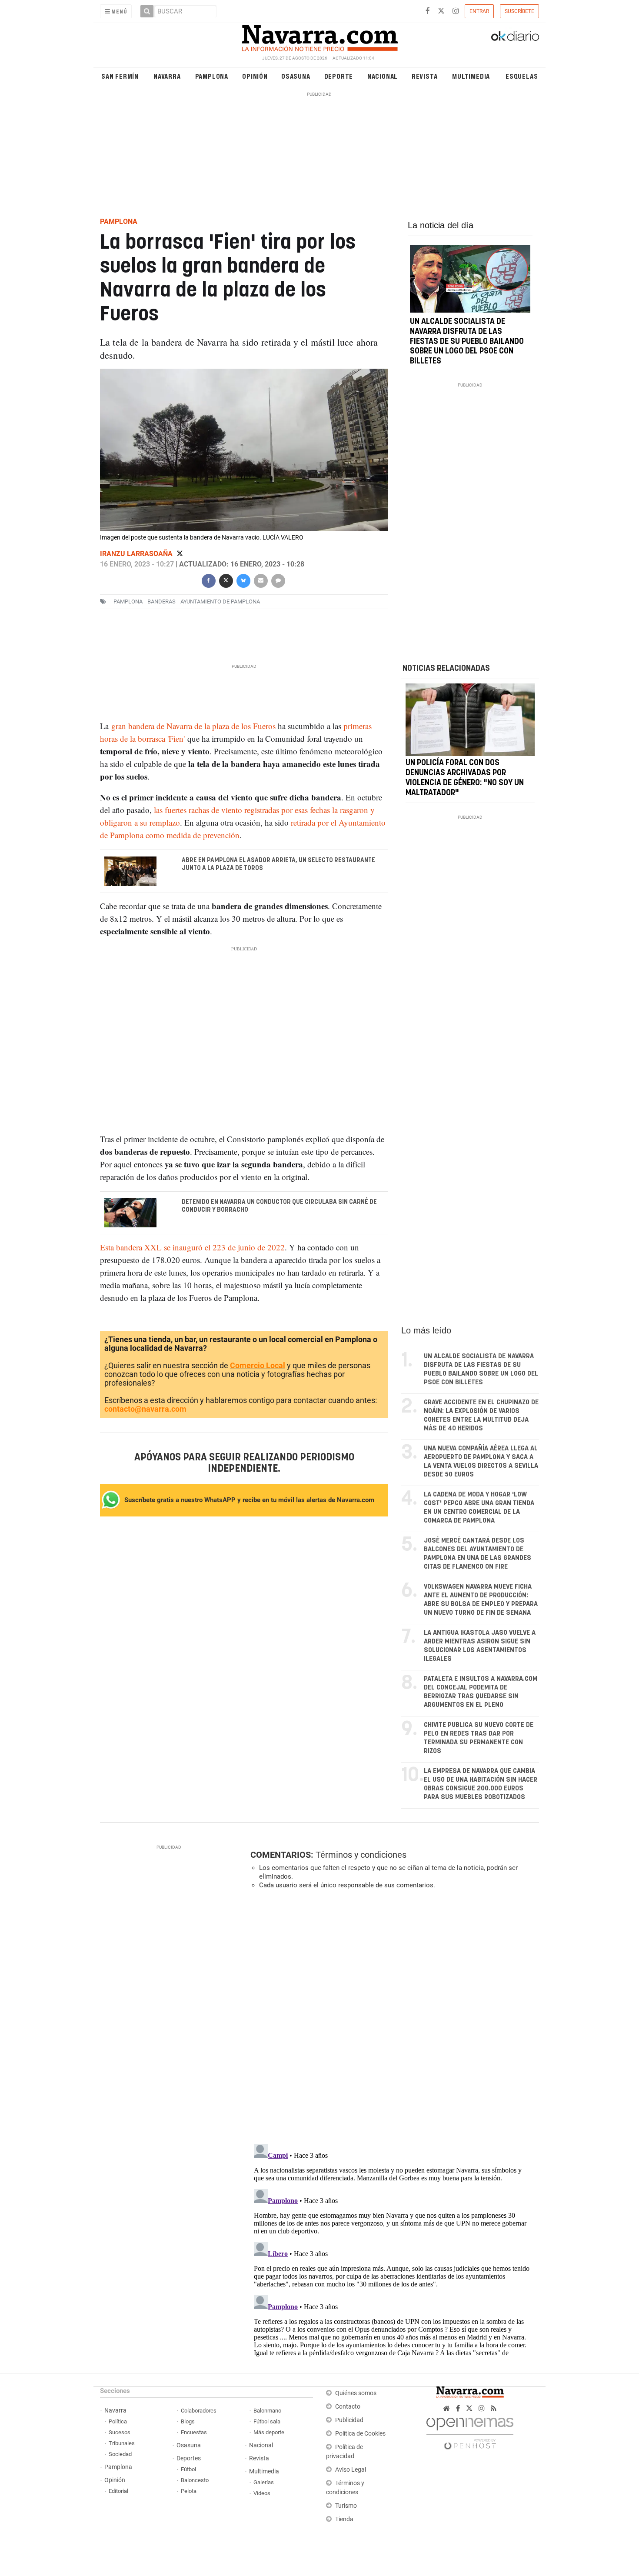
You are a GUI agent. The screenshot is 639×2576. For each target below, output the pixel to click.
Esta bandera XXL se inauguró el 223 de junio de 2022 (192, 1247)
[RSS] (494, 2408)
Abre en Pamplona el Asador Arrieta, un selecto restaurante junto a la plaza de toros (278, 864)
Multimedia (471, 76)
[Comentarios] (278, 580)
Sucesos (120, 2432)
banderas (161, 602)
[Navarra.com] (319, 36)
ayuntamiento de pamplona (220, 602)
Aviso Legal (351, 2470)
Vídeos (262, 2493)
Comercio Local (258, 1365)
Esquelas (522, 76)
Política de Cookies (360, 2434)
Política (118, 2421)
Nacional (383, 76)
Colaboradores (199, 2411)
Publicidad (349, 2420)
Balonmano (267, 2411)
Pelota (189, 2491)
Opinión (255, 76)
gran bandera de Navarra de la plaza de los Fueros (193, 726)
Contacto (348, 2407)
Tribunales (122, 2443)
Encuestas (194, 2432)
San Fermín (120, 76)
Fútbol (188, 2469)
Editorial (118, 2491)
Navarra (167, 76)
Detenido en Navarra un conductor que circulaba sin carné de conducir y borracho (279, 1206)
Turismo (346, 2506)
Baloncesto (195, 2480)
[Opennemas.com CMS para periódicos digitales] (470, 2431)
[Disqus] (392, 2016)
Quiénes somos (356, 2393)
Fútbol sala (267, 2421)
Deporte (339, 76)
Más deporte (269, 2432)
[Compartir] (208, 580)
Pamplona (212, 76)
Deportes (189, 2458)
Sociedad (120, 2454)
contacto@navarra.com (145, 1409)
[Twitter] (180, 554)
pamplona (128, 602)
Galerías (264, 2482)
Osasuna (296, 76)
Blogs (188, 2421)
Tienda (344, 2519)
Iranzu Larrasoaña (137, 554)
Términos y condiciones (361, 1855)
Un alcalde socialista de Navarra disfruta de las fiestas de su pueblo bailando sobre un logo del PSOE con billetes (467, 342)
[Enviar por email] (260, 580)
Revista (425, 76)
